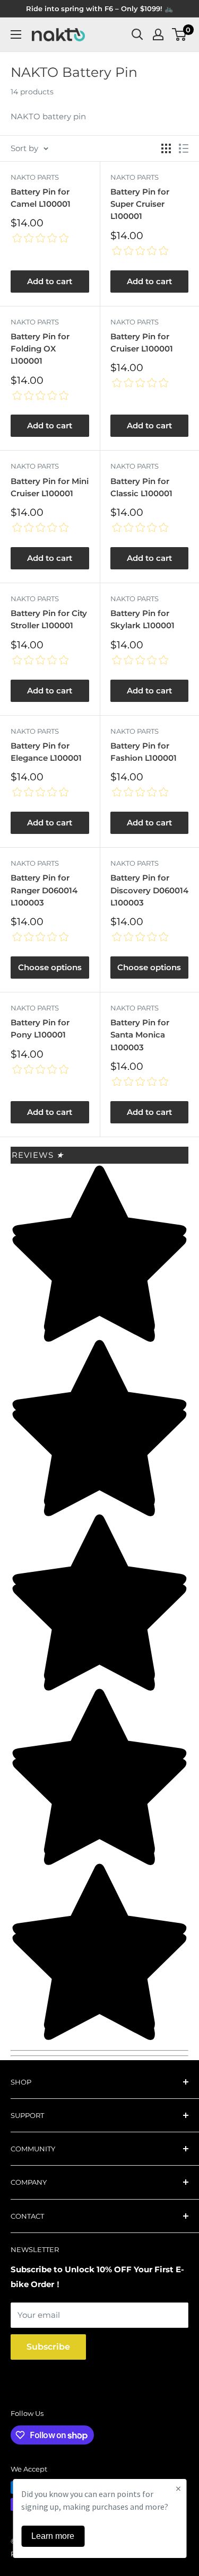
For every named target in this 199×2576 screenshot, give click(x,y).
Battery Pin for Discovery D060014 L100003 (149, 890)
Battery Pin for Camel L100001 (41, 198)
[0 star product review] (40, 239)
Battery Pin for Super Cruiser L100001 (140, 204)
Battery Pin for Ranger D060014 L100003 (44, 890)
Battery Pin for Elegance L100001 (46, 752)
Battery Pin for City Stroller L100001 (49, 619)
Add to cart (50, 281)
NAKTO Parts (35, 177)
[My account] (158, 34)
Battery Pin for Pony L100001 (40, 1028)
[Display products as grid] (166, 148)
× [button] (178, 2488)
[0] (180, 34)
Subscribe (48, 2347)
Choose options (50, 967)
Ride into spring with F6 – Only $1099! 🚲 (99, 8)
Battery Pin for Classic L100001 (141, 487)
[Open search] (137, 34)
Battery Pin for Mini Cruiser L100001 (50, 487)
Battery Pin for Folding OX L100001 (40, 349)
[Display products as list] (184, 148)
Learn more (53, 2536)
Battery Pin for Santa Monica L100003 (140, 1035)
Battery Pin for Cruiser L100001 (142, 342)
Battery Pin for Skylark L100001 (142, 619)
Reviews (38, 1155)
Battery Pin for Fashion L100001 (144, 752)
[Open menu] (16, 34)
